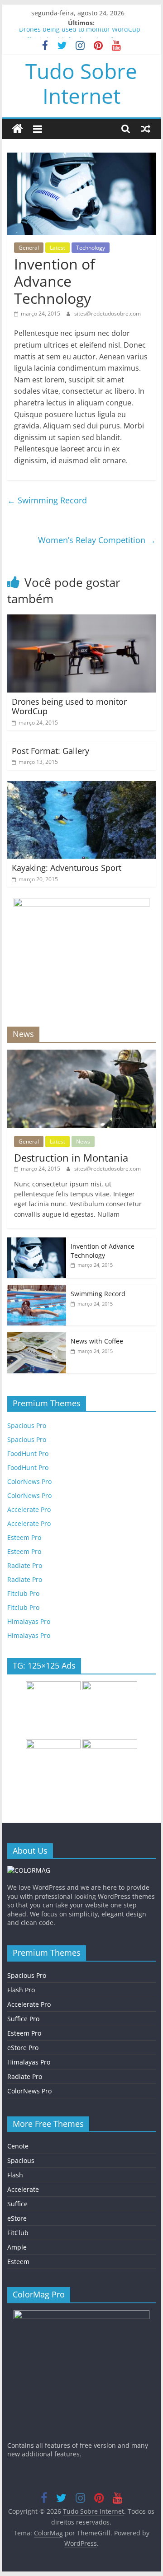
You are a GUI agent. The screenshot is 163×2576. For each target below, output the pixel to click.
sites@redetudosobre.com (108, 314)
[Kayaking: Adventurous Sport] (81, 786)
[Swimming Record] (37, 1290)
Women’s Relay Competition (97, 540)
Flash (15, 2175)
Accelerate (23, 2189)
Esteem (18, 2262)
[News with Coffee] (37, 1337)
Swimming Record (47, 500)
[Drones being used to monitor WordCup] (81, 620)
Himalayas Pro (29, 1621)
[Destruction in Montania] (81, 1054)
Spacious (21, 2160)
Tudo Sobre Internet (81, 83)
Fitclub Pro (23, 1593)
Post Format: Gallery (50, 751)
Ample (17, 2247)
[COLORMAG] (29, 1870)
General (29, 248)
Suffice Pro (23, 2019)
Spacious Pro (27, 1425)
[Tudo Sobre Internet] (17, 129)
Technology (91, 248)
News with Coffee (97, 1341)
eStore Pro (23, 2048)
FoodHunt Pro (28, 1453)
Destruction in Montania (71, 1158)
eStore (17, 2218)
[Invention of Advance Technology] (37, 1242)
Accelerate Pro (29, 1509)
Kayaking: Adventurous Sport (67, 868)
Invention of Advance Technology (103, 1251)
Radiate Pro (25, 1565)
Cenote (18, 2146)
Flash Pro (21, 1990)
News (83, 1142)
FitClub (18, 2233)
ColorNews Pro (29, 1481)
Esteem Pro (24, 1537)
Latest (58, 248)
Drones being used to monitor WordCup (80, 33)
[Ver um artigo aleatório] (146, 129)
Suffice (17, 2204)
